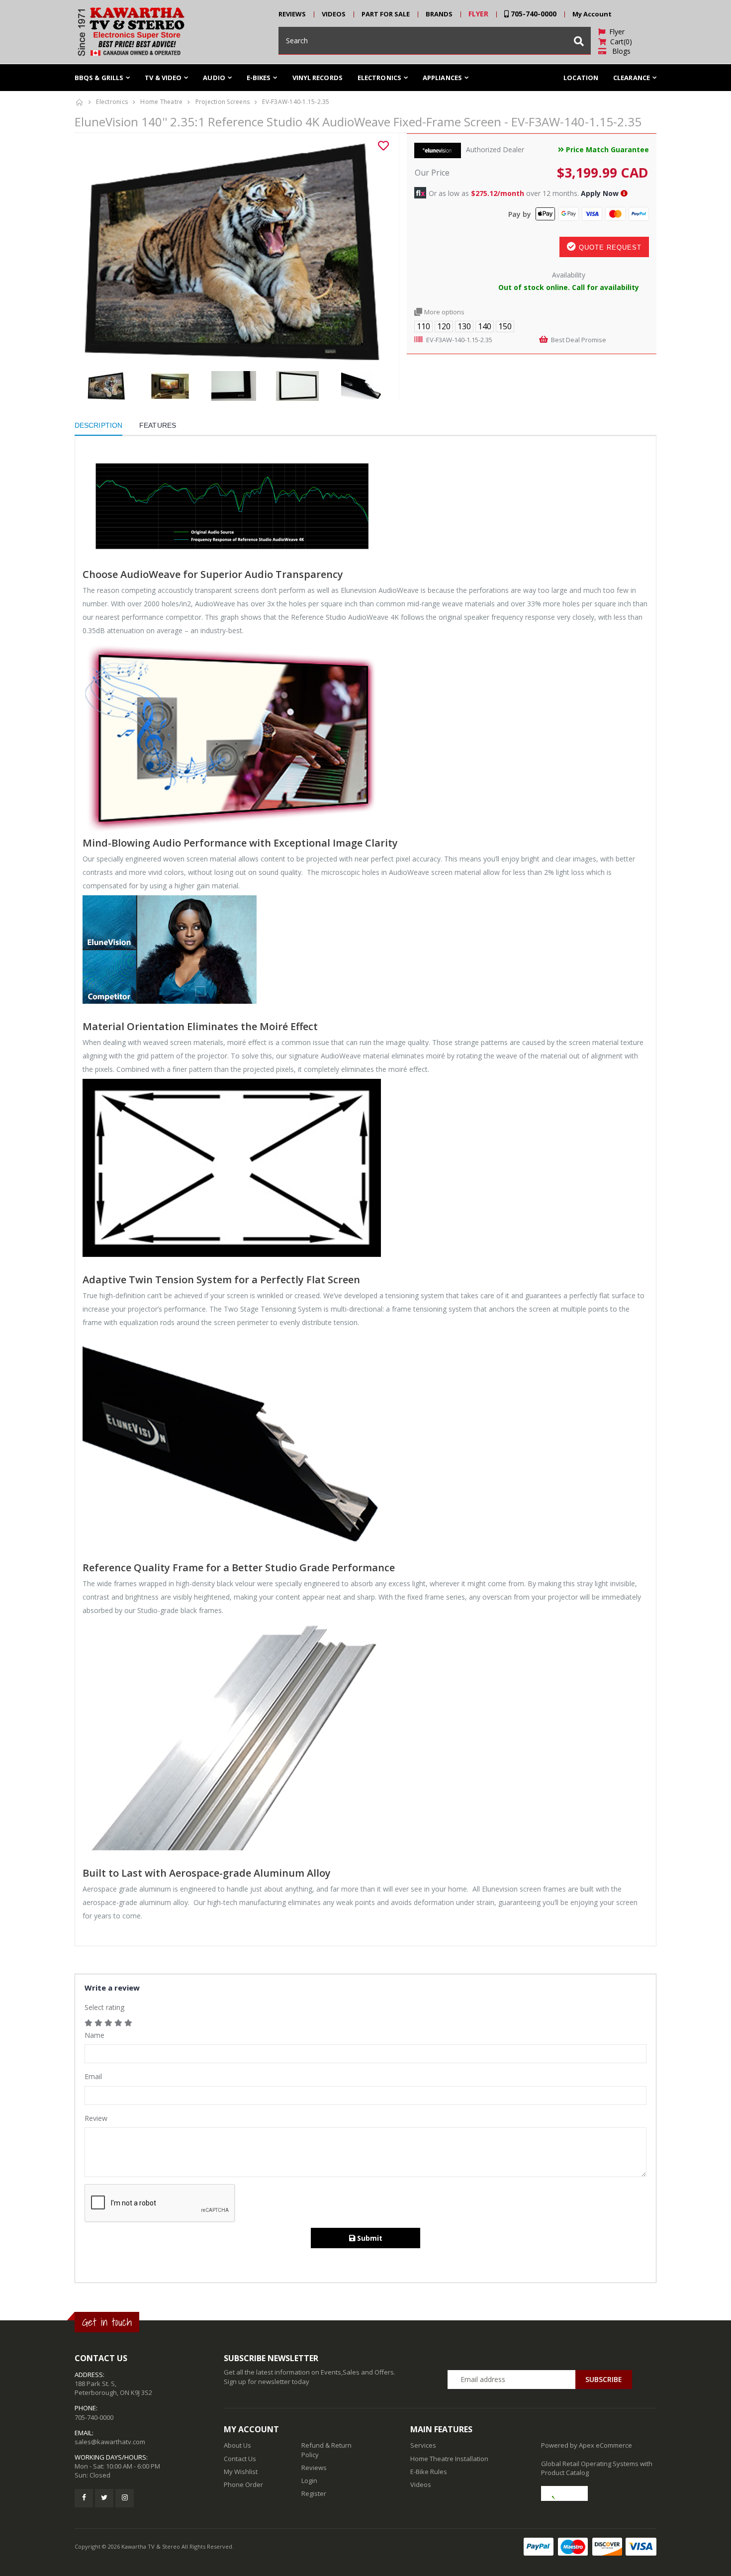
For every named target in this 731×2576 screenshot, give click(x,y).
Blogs (618, 51)
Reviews (314, 2468)
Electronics (112, 102)
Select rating (104, 2007)
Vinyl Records (318, 78)
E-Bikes (259, 78)
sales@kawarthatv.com (110, 2442)
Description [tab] (98, 425)
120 (444, 326)
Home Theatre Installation (449, 2459)
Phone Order (243, 2484)
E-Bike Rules (429, 2472)
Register (314, 2493)
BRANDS (439, 14)
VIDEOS (334, 14)
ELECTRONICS (379, 78)
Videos (421, 2484)
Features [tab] (158, 425)
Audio (214, 78)
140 (485, 326)
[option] (233, 252)
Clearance (632, 78)
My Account (592, 14)
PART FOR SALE (386, 14)
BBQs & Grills (99, 78)
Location (581, 78)
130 (464, 326)
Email (93, 2076)
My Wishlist (241, 2472)
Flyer (615, 32)
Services (423, 2445)
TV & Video (163, 78)
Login (309, 2481)
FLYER (478, 14)
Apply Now (600, 193)
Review (96, 2118)
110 (423, 326)
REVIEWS (292, 14)
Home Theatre (161, 102)
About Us (237, 2445)
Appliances (442, 78)
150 (505, 326)
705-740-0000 (533, 14)
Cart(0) (619, 42)
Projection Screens (223, 102)
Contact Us (240, 2459)
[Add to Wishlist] (383, 146)
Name (94, 2035)
